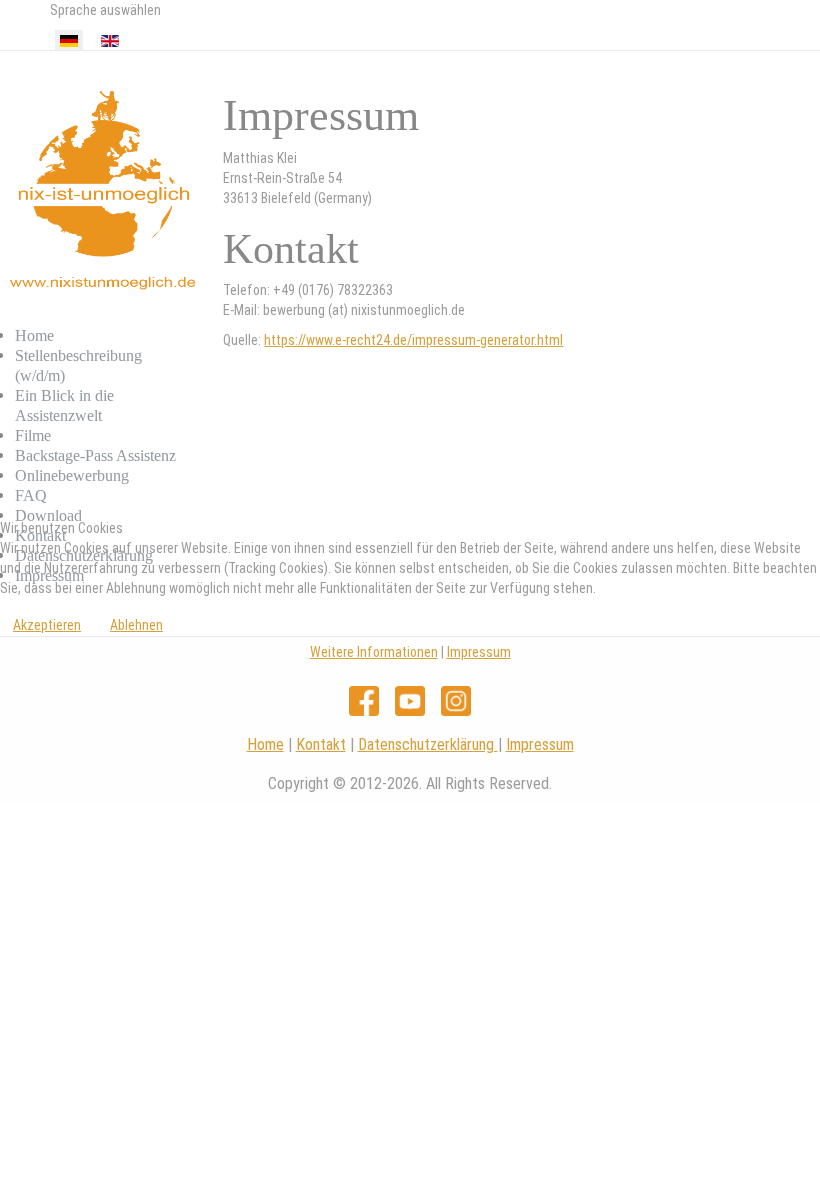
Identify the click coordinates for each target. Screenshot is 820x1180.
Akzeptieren (47, 625)
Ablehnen (136, 625)
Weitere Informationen (374, 652)
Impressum (479, 652)
